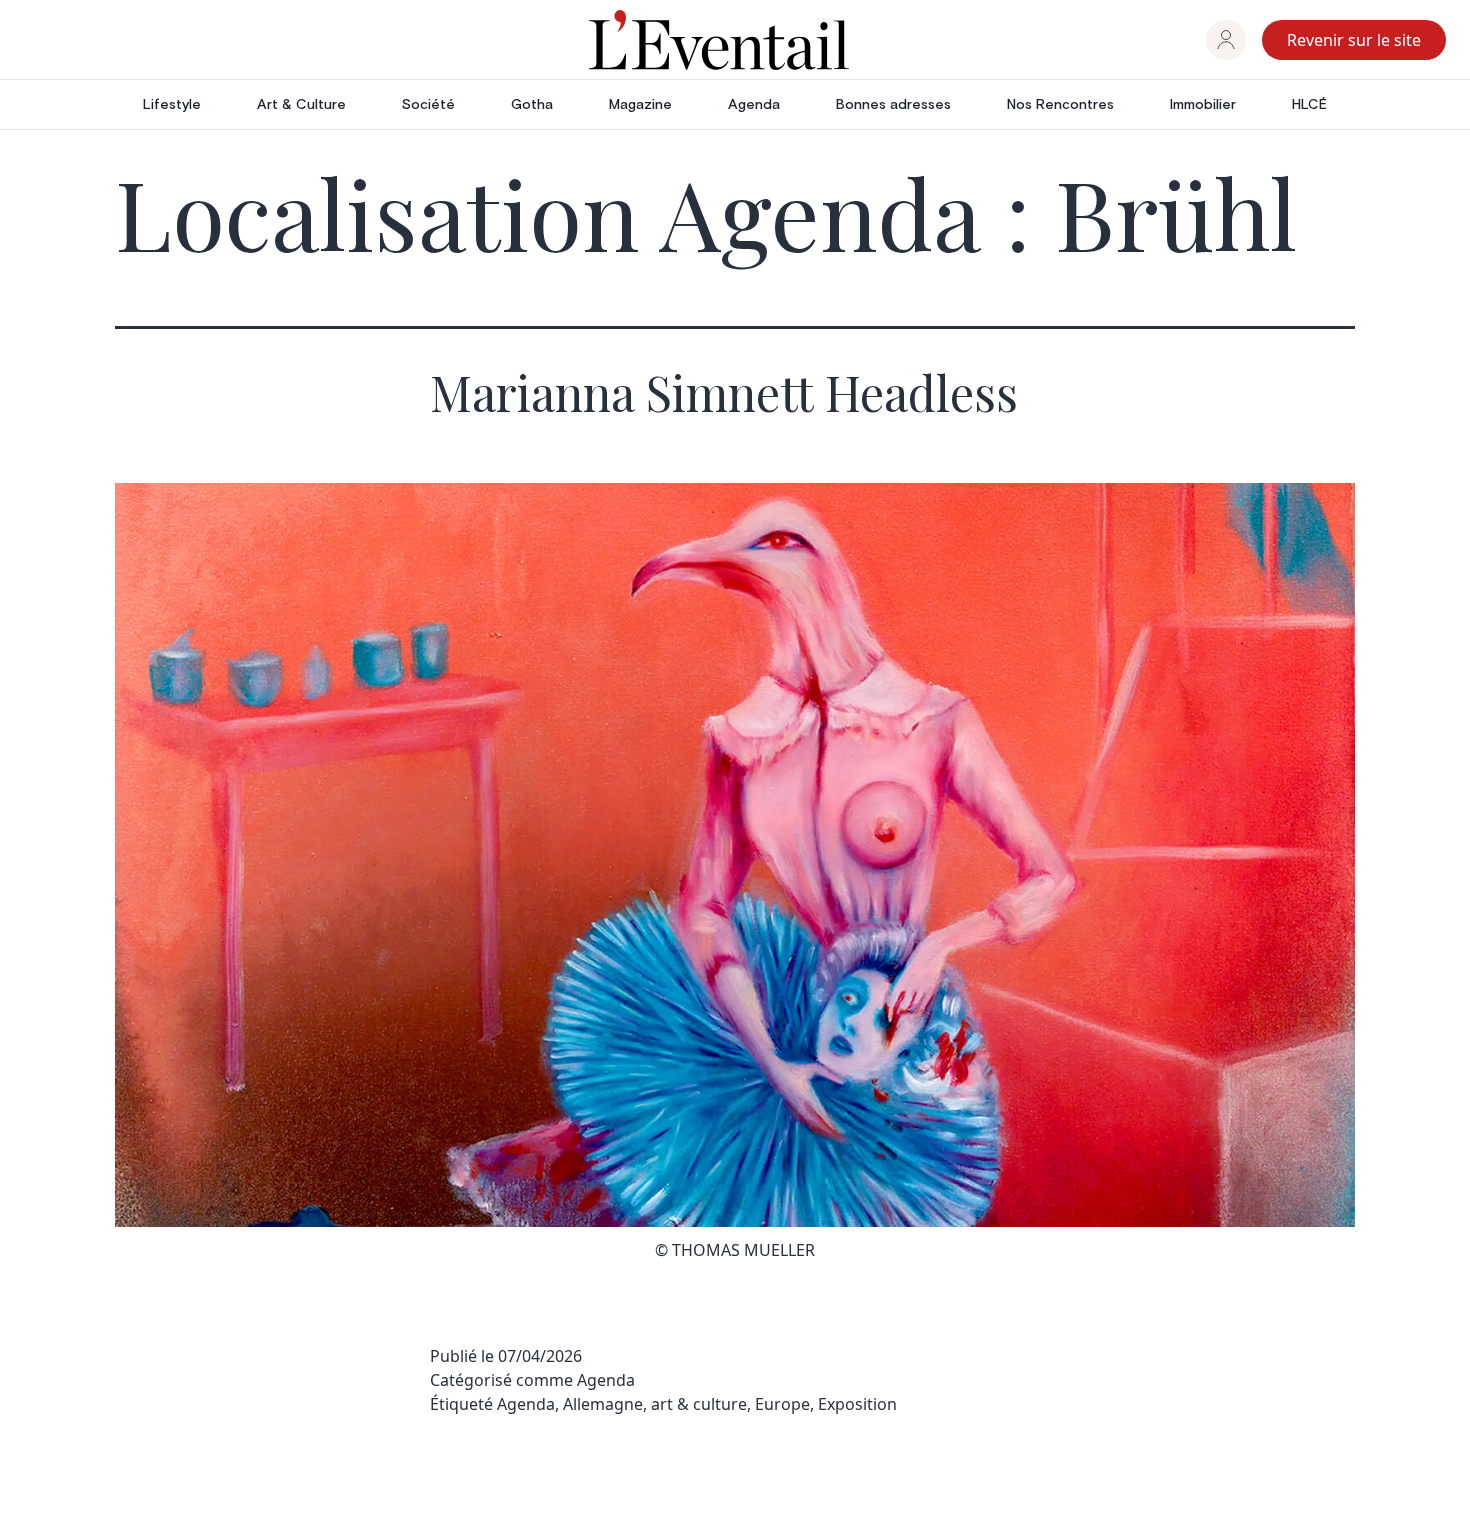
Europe (782, 1404)
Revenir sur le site (1354, 40)
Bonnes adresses (893, 105)
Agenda (754, 105)
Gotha (532, 105)
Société (428, 105)
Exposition (857, 1404)
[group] (1226, 40)
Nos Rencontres (1060, 105)
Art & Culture (301, 105)
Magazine (640, 105)
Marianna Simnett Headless (724, 392)
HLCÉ (1309, 105)
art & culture (699, 1404)
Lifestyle (172, 105)
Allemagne (603, 1404)
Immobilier (1203, 105)
